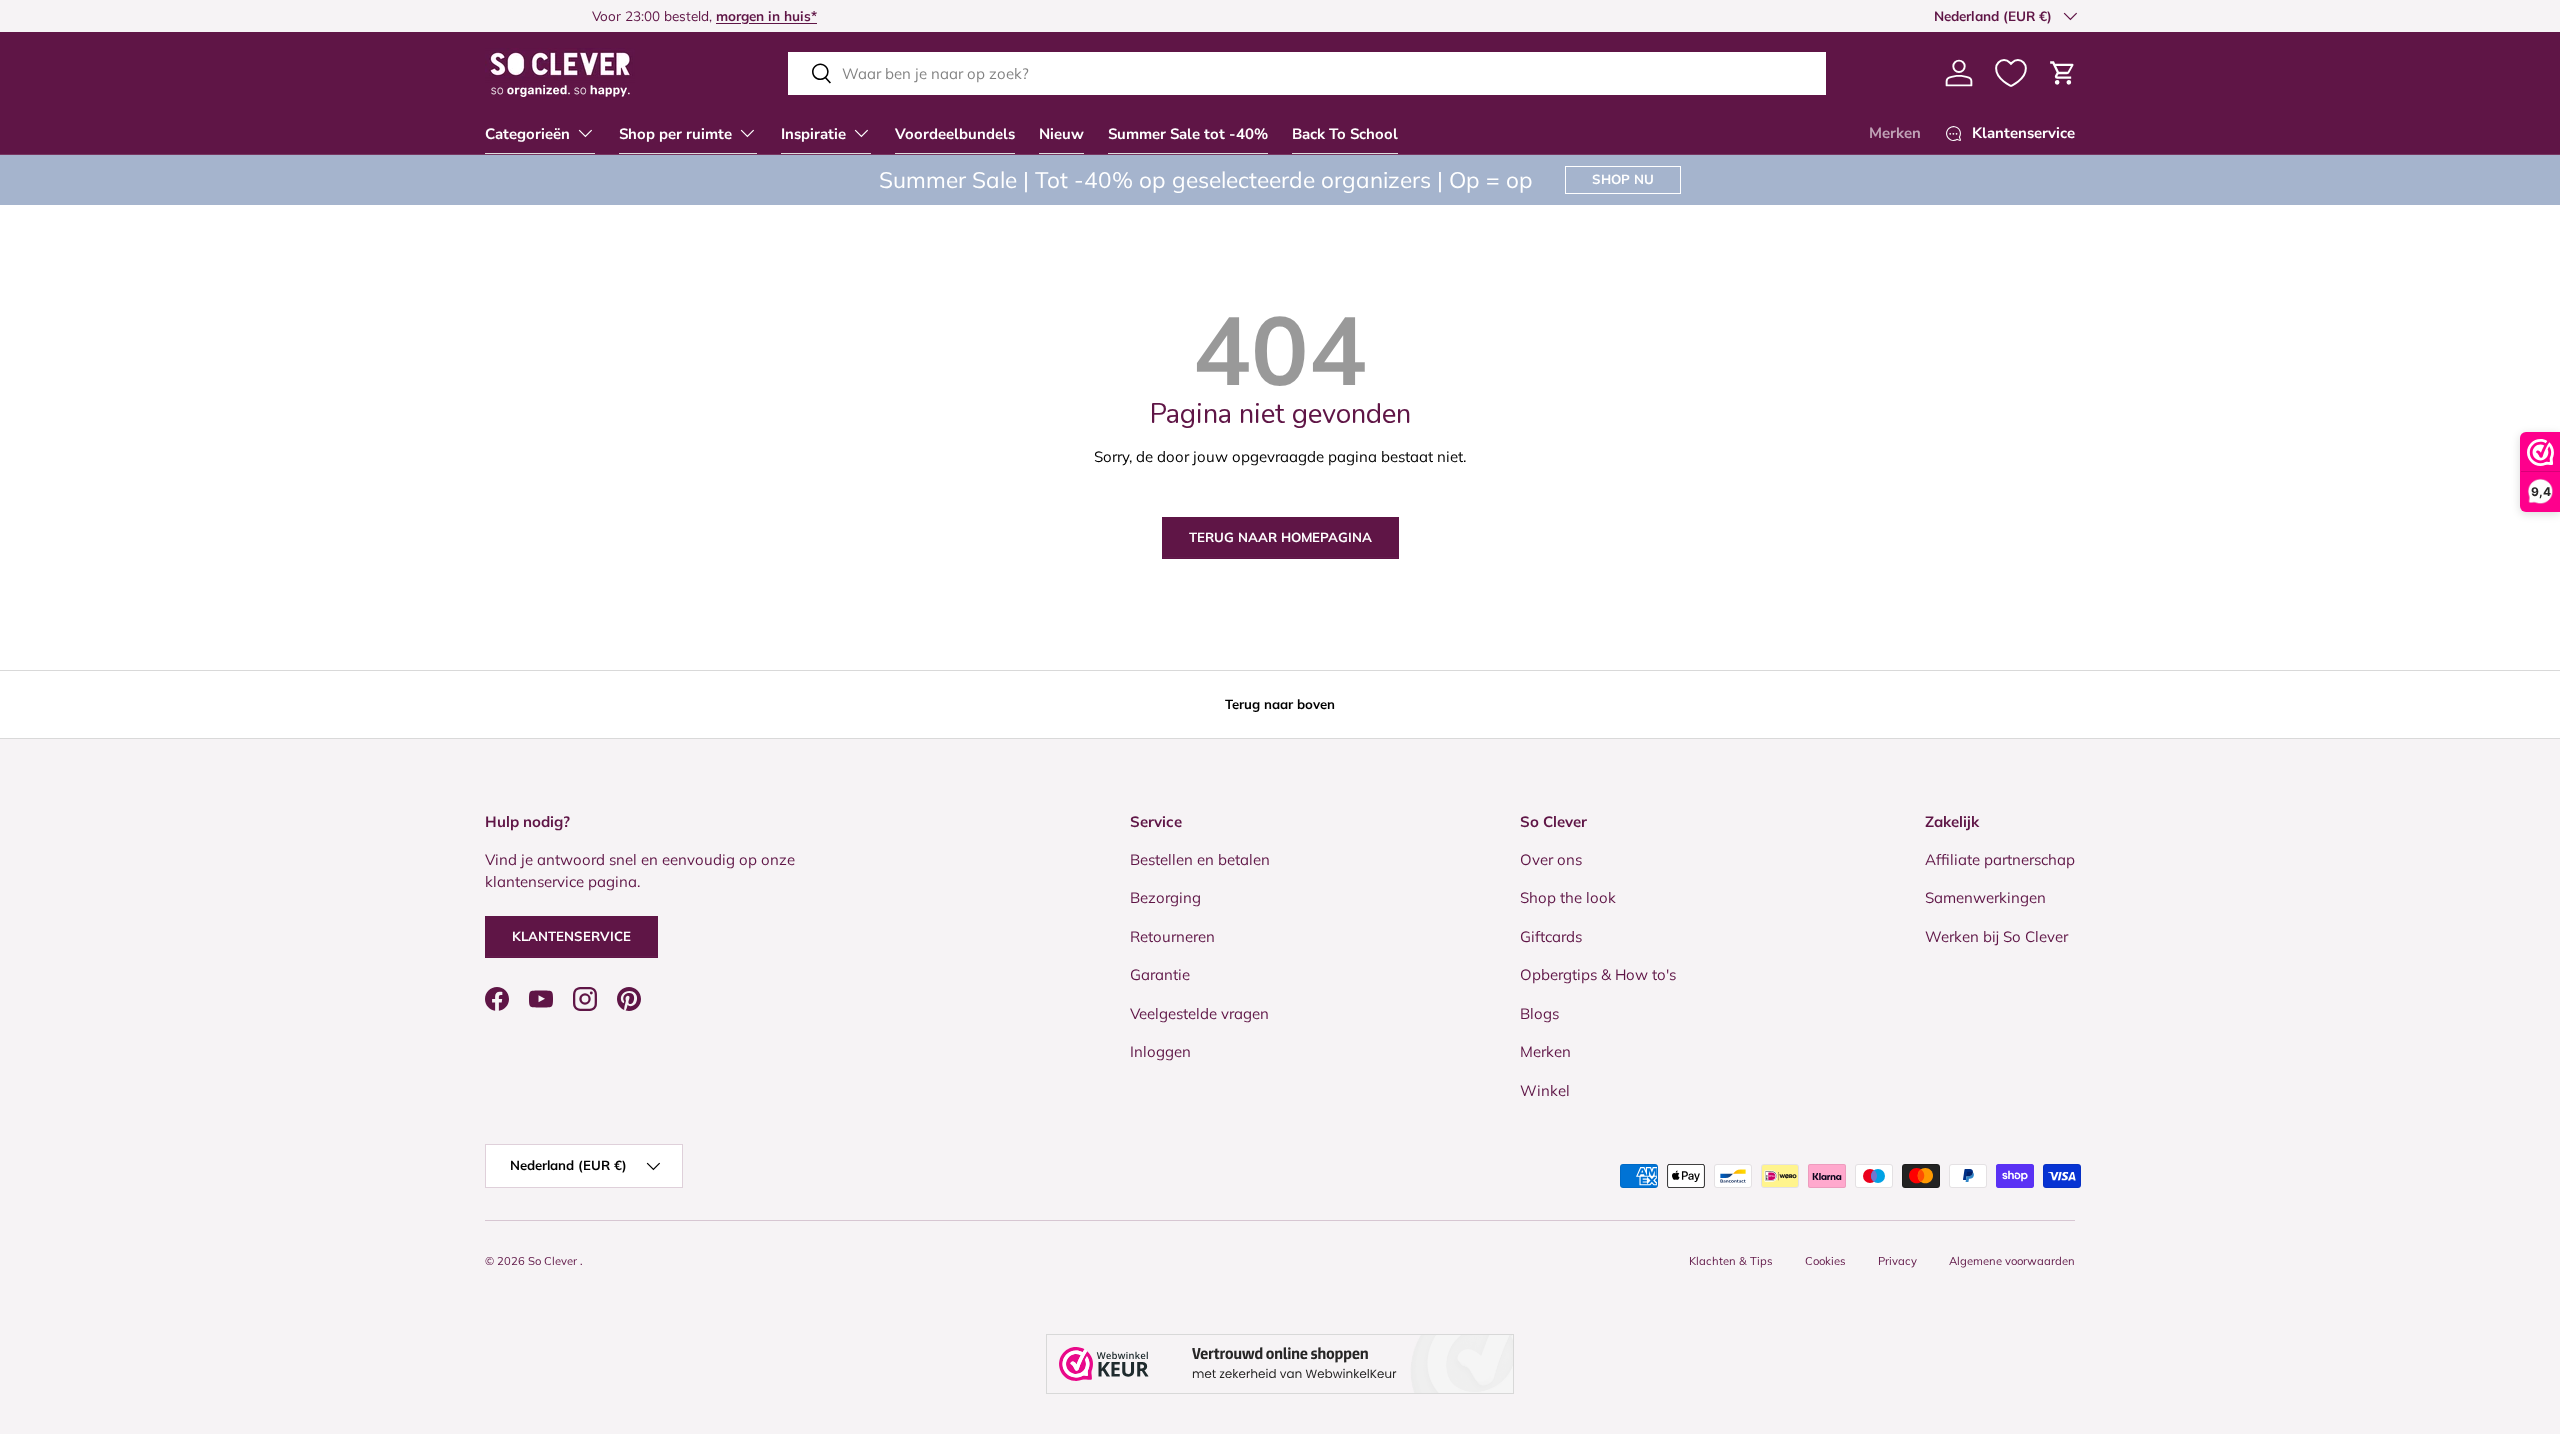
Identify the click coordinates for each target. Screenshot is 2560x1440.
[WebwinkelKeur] (1280, 1364)
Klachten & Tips (1731, 1261)
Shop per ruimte (675, 134)
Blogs (1539, 1013)
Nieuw (1061, 134)
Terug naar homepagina (1280, 537)
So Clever (554, 1261)
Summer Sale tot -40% (1188, 134)
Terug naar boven (1280, 704)
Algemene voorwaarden (2012, 1261)
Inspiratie (813, 134)
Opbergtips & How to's (1598, 974)
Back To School (1345, 134)
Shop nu (1623, 179)
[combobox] (1307, 73)
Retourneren (1172, 936)
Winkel (1545, 1090)
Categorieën (527, 134)
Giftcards (1551, 936)
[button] (2063, 73)
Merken (1895, 133)
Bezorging (1165, 897)
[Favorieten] (2011, 73)
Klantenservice (571, 936)
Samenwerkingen (1985, 897)
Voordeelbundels (955, 134)
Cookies (1825, 1261)
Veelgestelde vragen (1199, 1013)
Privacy (1897, 1261)
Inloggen (1160, 1051)
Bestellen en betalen (1200, 859)
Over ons (1551, 859)
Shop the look (1568, 897)
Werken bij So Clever (1996, 936)
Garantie (1160, 974)
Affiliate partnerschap (2000, 859)
